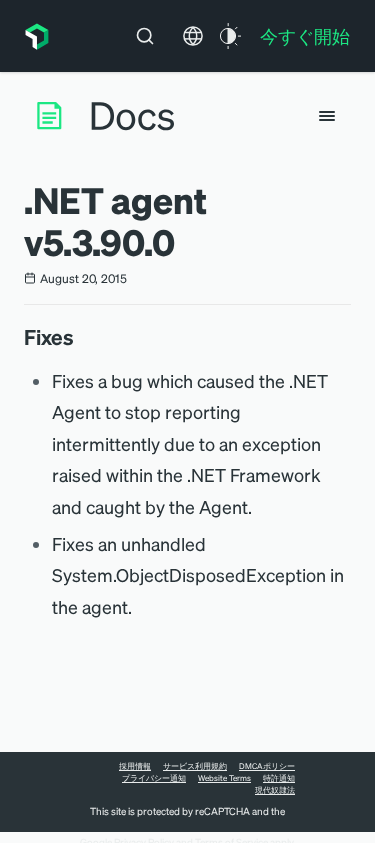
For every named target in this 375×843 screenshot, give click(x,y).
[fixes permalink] (84, 337)
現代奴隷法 (275, 790)
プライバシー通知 (154, 778)
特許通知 (279, 778)
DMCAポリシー (267, 766)
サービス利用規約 (195, 766)
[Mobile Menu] (327, 116)
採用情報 (135, 766)
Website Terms (224, 778)
